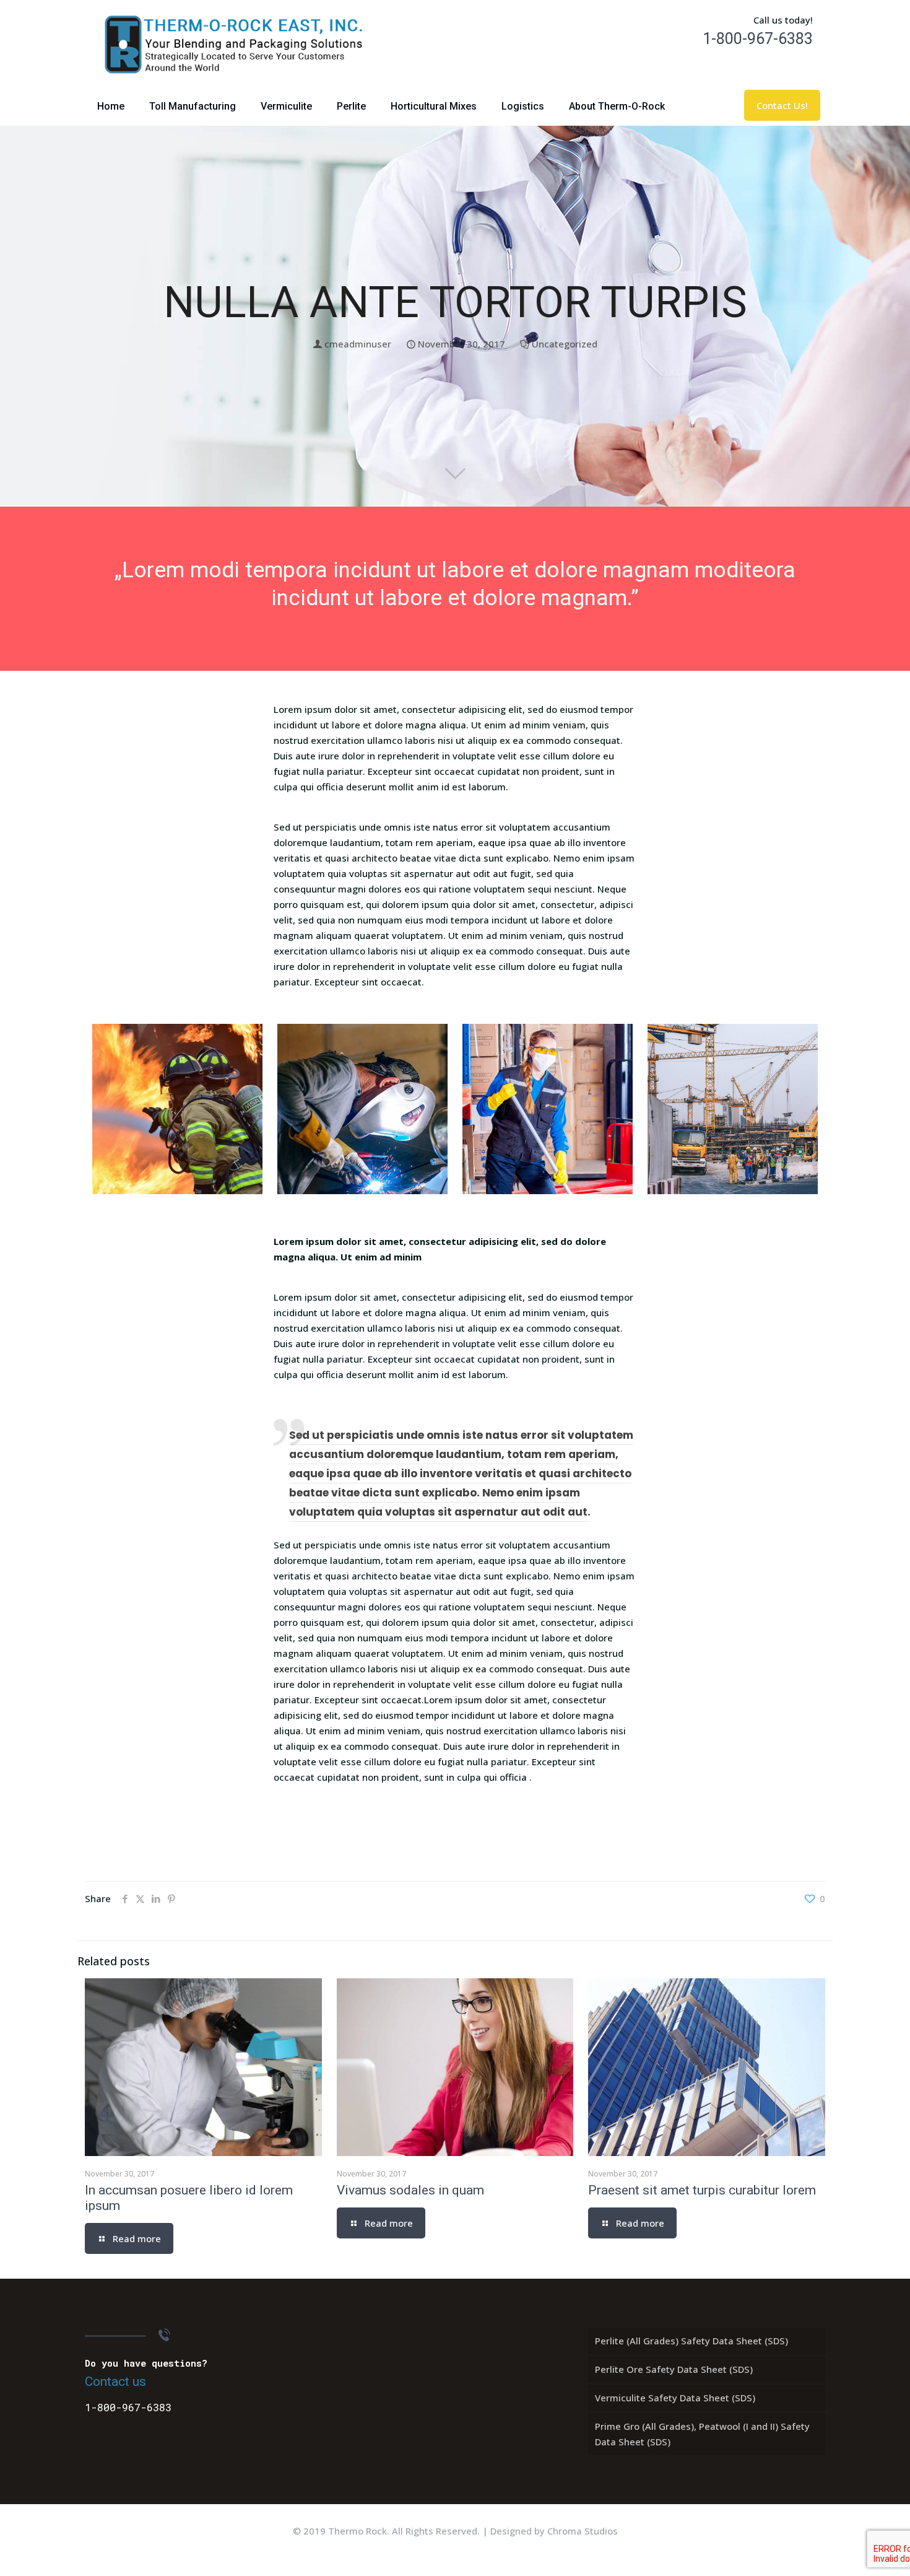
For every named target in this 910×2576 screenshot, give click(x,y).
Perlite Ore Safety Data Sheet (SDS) (674, 2369)
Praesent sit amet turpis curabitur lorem (702, 2190)
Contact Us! (782, 105)
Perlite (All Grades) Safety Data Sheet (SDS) (691, 2341)
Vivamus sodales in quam (410, 2190)
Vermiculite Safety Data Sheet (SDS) (675, 2398)
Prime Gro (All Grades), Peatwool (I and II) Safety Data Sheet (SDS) (702, 2434)
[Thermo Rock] (235, 44)
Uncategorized (565, 344)
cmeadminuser (358, 344)
